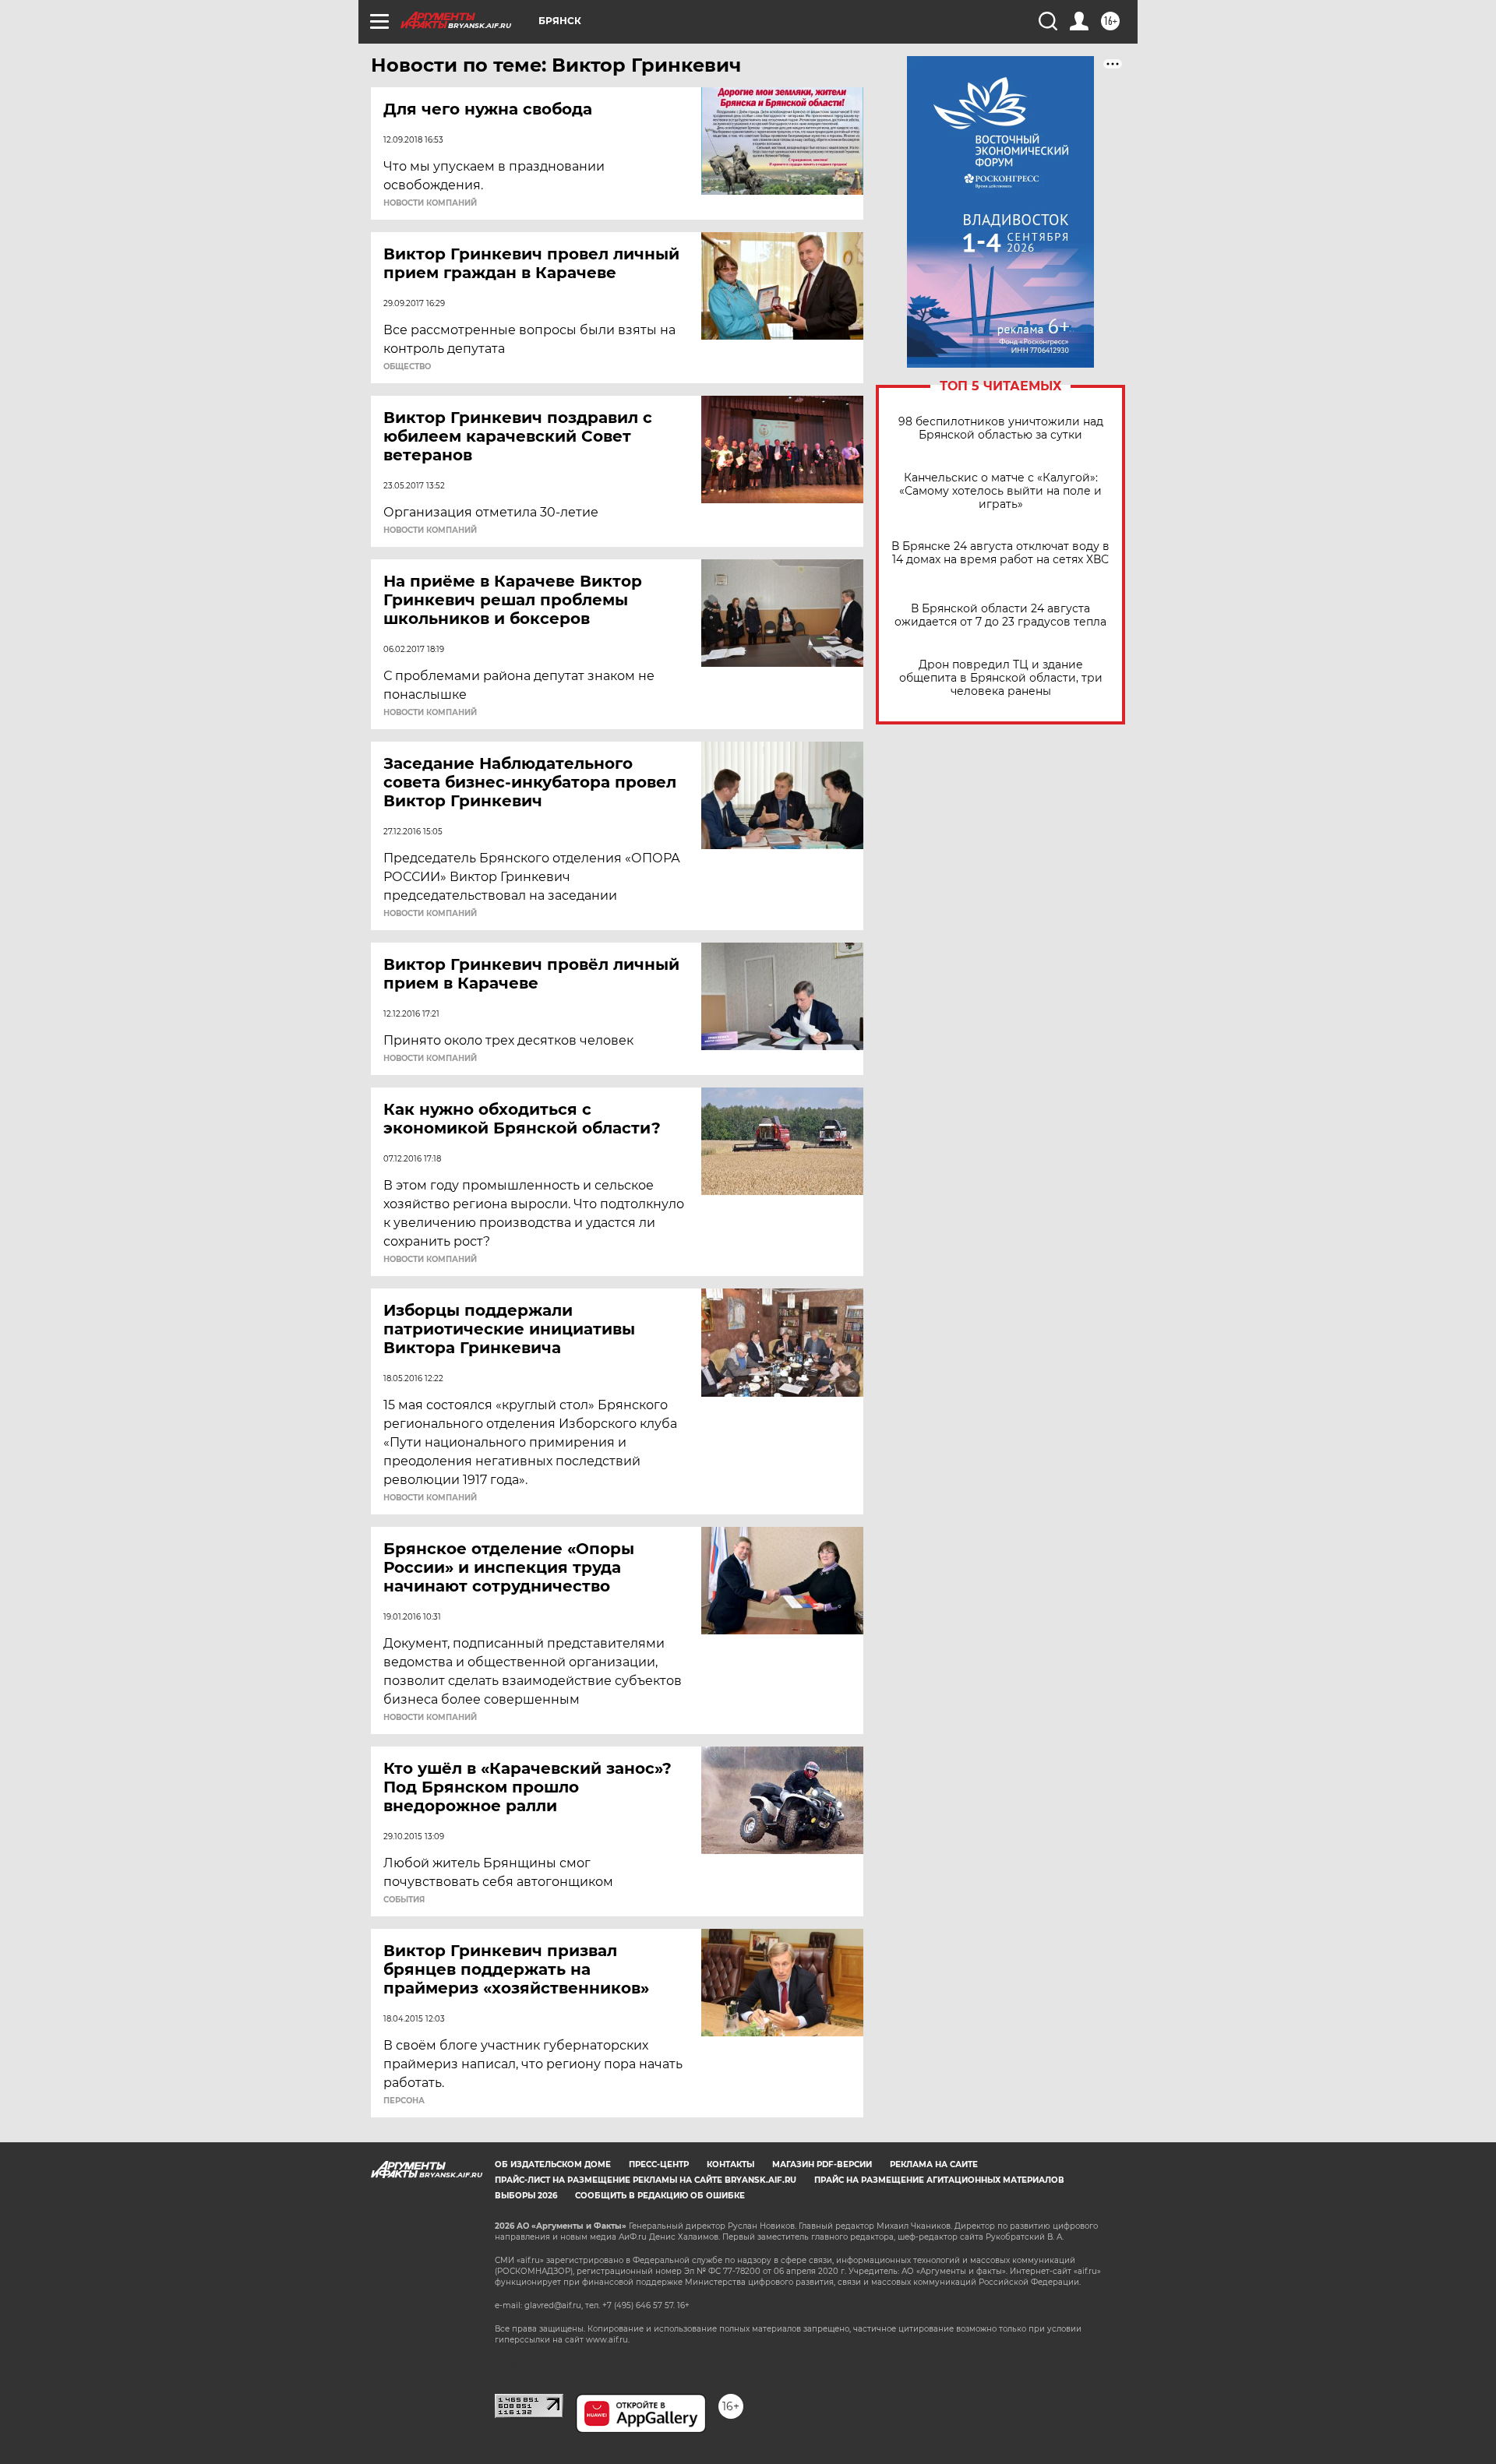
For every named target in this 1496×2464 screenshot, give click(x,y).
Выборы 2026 (526, 2196)
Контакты (730, 2164)
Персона (404, 2101)
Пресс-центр (659, 2164)
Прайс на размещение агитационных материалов (939, 2180)
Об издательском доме (553, 2164)
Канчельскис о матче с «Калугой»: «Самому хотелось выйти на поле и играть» (1000, 491)
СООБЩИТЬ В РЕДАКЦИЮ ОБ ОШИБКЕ (660, 2196)
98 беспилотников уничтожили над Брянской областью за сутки (1001, 428)
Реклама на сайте (934, 2164)
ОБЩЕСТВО (407, 367)
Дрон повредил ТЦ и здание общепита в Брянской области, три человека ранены (1001, 678)
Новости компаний (430, 203)
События (404, 1900)
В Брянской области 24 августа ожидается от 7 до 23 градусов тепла (1000, 615)
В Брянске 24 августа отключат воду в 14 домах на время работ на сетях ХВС (1000, 553)
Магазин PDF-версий (822, 2164)
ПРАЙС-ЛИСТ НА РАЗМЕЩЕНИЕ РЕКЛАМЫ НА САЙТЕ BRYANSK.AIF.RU (646, 2180)
